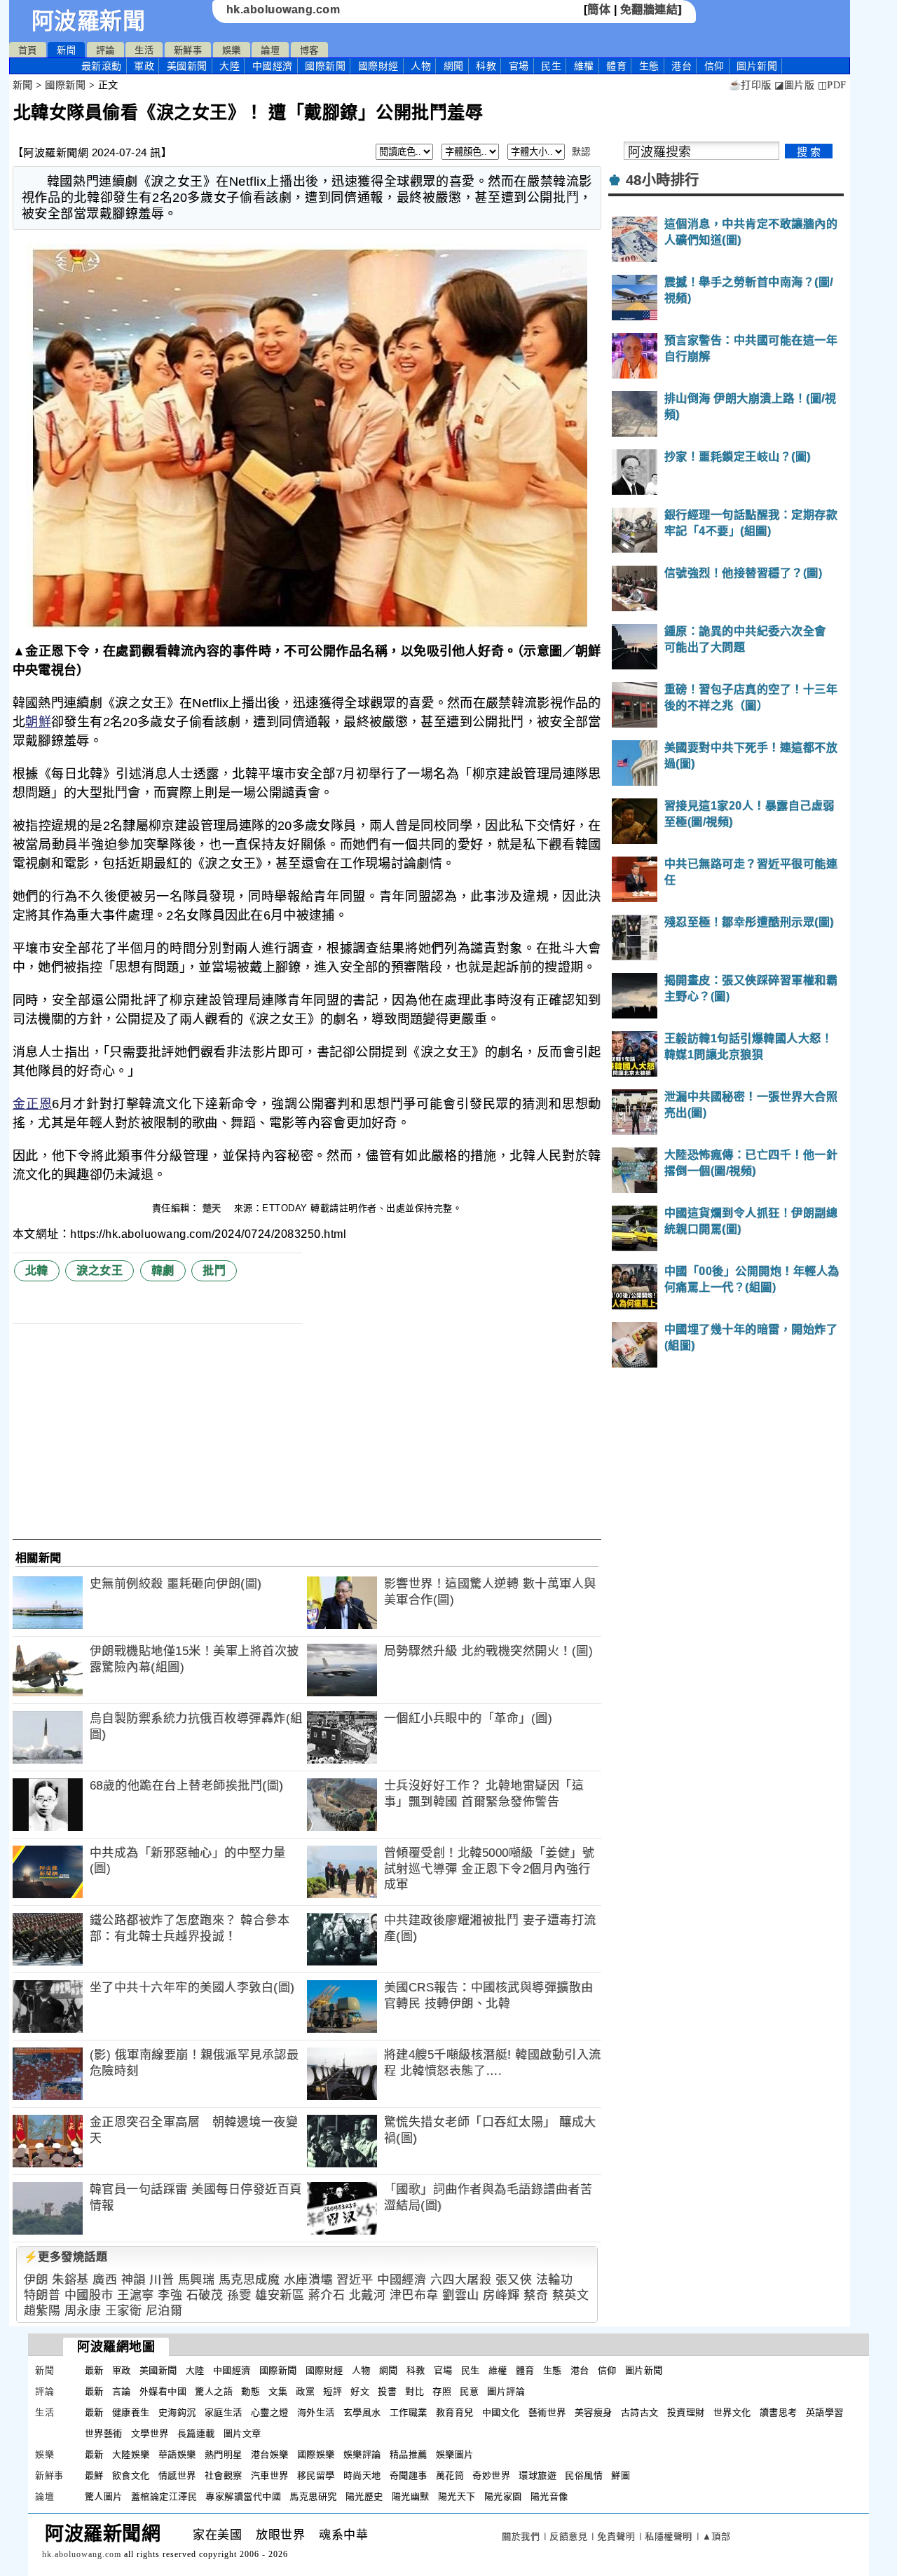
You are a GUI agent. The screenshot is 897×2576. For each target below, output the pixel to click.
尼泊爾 (164, 2311)
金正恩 (33, 1104)
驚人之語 (214, 2391)
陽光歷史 (364, 2496)
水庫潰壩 (308, 2280)
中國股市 (89, 2295)
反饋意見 (568, 2536)
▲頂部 (717, 2536)
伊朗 (36, 2280)
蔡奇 (536, 2295)
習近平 (355, 2280)
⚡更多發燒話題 (66, 2257)
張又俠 (514, 2280)
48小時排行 (663, 180)
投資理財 (686, 2412)
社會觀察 (224, 2475)
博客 (309, 50)
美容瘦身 (594, 2412)
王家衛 (124, 2311)
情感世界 (177, 2475)
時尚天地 (362, 2475)
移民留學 (316, 2475)
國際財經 (378, 66)
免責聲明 (616, 2536)
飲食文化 (131, 2475)
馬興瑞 (197, 2280)
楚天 (214, 1208)
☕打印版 (750, 85)
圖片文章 (242, 2433)
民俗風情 (584, 2475)
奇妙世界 (491, 2475)
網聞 (454, 66)
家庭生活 (224, 2412)
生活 (144, 50)
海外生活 (316, 2412)
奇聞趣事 (409, 2475)
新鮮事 (188, 50)
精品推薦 (409, 2454)
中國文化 (501, 2412)
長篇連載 (196, 2433)
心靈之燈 (270, 2412)
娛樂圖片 (455, 2454)
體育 (616, 66)
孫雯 (239, 2295)
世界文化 (732, 2412)
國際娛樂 (316, 2454)
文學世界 (150, 2433)
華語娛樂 (177, 2454)
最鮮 (94, 2475)
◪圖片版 (794, 85)
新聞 (66, 50)
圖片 (757, 66)
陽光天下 (457, 2496)
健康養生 (131, 2412)
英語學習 (825, 2412)
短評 (333, 2391)
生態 (649, 66)
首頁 (28, 50)
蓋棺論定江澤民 (164, 2496)
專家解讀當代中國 (243, 2496)
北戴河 (368, 2295)
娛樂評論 (362, 2454)
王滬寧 (136, 2295)
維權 (584, 66)
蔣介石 (327, 2295)
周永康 (83, 2311)
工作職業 (409, 2412)
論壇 (270, 50)
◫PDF (832, 85)
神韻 (133, 2280)
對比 (415, 2391)
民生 (551, 66)
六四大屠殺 (461, 2280)
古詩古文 (640, 2412)
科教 (486, 66)
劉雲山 (461, 2295)
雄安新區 (280, 2295)
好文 (360, 2391)
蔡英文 (571, 2295)
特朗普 (42, 2295)
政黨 (305, 2391)
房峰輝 (501, 2295)
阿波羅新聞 (89, 21)
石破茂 (205, 2295)
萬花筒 (450, 2475)
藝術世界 (547, 2412)
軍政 (144, 66)
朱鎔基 (70, 2280)
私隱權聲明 (669, 2536)
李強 (170, 2295)
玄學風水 (362, 2412)
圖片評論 (506, 2391)
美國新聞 (187, 66)
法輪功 (555, 2280)
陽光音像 (549, 2496)
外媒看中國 (163, 2391)
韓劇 (163, 1270)
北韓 (37, 1270)
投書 (387, 2391)
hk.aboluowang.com (283, 9)
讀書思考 (779, 2412)
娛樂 (232, 50)
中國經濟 (273, 66)
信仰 (714, 66)
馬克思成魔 (249, 2280)
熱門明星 (224, 2454)
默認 (581, 152)
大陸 (230, 66)
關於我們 (521, 2536)
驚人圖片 (104, 2496)
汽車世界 (270, 2475)
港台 (682, 66)
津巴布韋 (414, 2295)
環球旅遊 (537, 2475)
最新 (102, 66)
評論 (105, 50)
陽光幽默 (411, 2496)
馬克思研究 (313, 2496)
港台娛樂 (270, 2454)
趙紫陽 (42, 2311)
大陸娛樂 (131, 2454)
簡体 (599, 9)
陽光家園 (503, 2496)
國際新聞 (325, 66)
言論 (122, 2391)
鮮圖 (621, 2475)
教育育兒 (455, 2412)
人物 (421, 66)
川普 (162, 2280)
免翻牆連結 (649, 9)
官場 (519, 66)
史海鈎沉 (177, 2412)
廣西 (105, 2280)
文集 (278, 2391)
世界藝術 (104, 2433)
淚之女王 (100, 1270)
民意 (469, 2391)
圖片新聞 (644, 2370)
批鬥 (214, 1270)
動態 (251, 2391)
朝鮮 (38, 722)
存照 (442, 2391)
